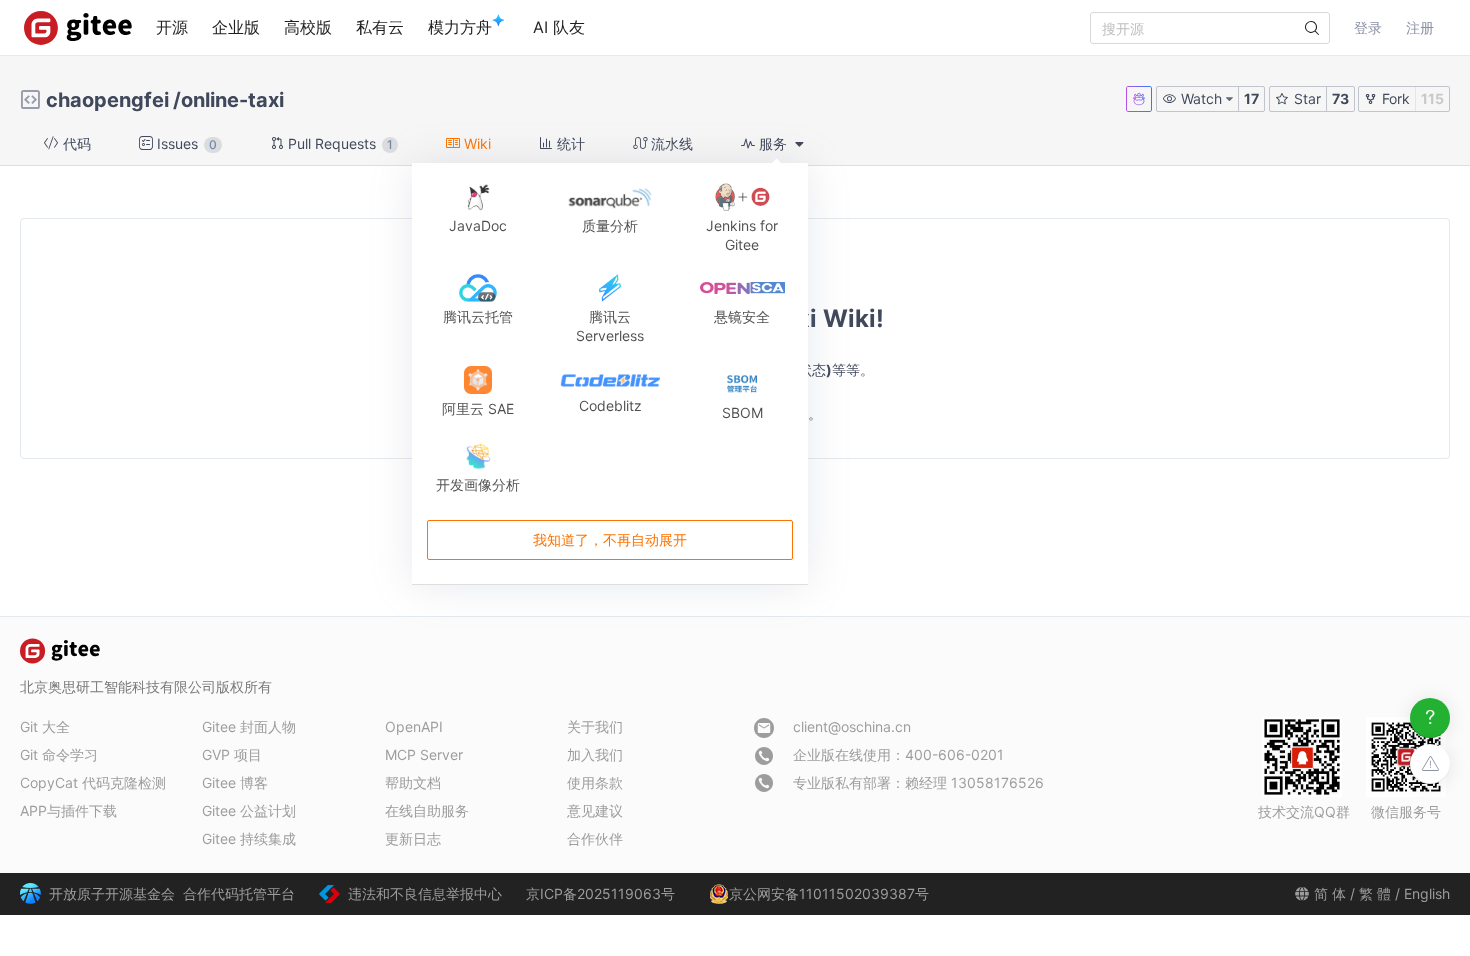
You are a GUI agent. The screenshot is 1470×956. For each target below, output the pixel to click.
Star (1305, 98)
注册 (1420, 27)
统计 (569, 143)
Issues (185, 143)
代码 (75, 143)
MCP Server (424, 754)
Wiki (475, 143)
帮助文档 (413, 782)
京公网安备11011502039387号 (829, 893)
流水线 (670, 143)
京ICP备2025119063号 (600, 893)
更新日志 (413, 838)
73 (1340, 98)
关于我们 (595, 726)
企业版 (236, 27)
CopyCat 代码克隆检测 (93, 782)
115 (1432, 98)
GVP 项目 (232, 754)
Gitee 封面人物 (249, 726)
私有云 (380, 27)
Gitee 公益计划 (249, 810)
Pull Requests (338, 143)
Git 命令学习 (59, 754)
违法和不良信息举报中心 (425, 893)
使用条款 (595, 782)
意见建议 (595, 810)
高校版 (308, 27)
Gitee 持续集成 (249, 838)
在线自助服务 (427, 810)
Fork (1394, 98)
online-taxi (232, 100)
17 (1251, 98)
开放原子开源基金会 (112, 893)
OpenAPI (414, 726)
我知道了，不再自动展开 (610, 539)
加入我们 (595, 754)
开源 (172, 27)
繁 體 (1375, 893)
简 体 (1330, 893)
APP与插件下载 (68, 810)
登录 (1368, 27)
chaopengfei (107, 100)
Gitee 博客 (235, 782)
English (1427, 893)
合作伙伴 (595, 838)
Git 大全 (45, 726)
